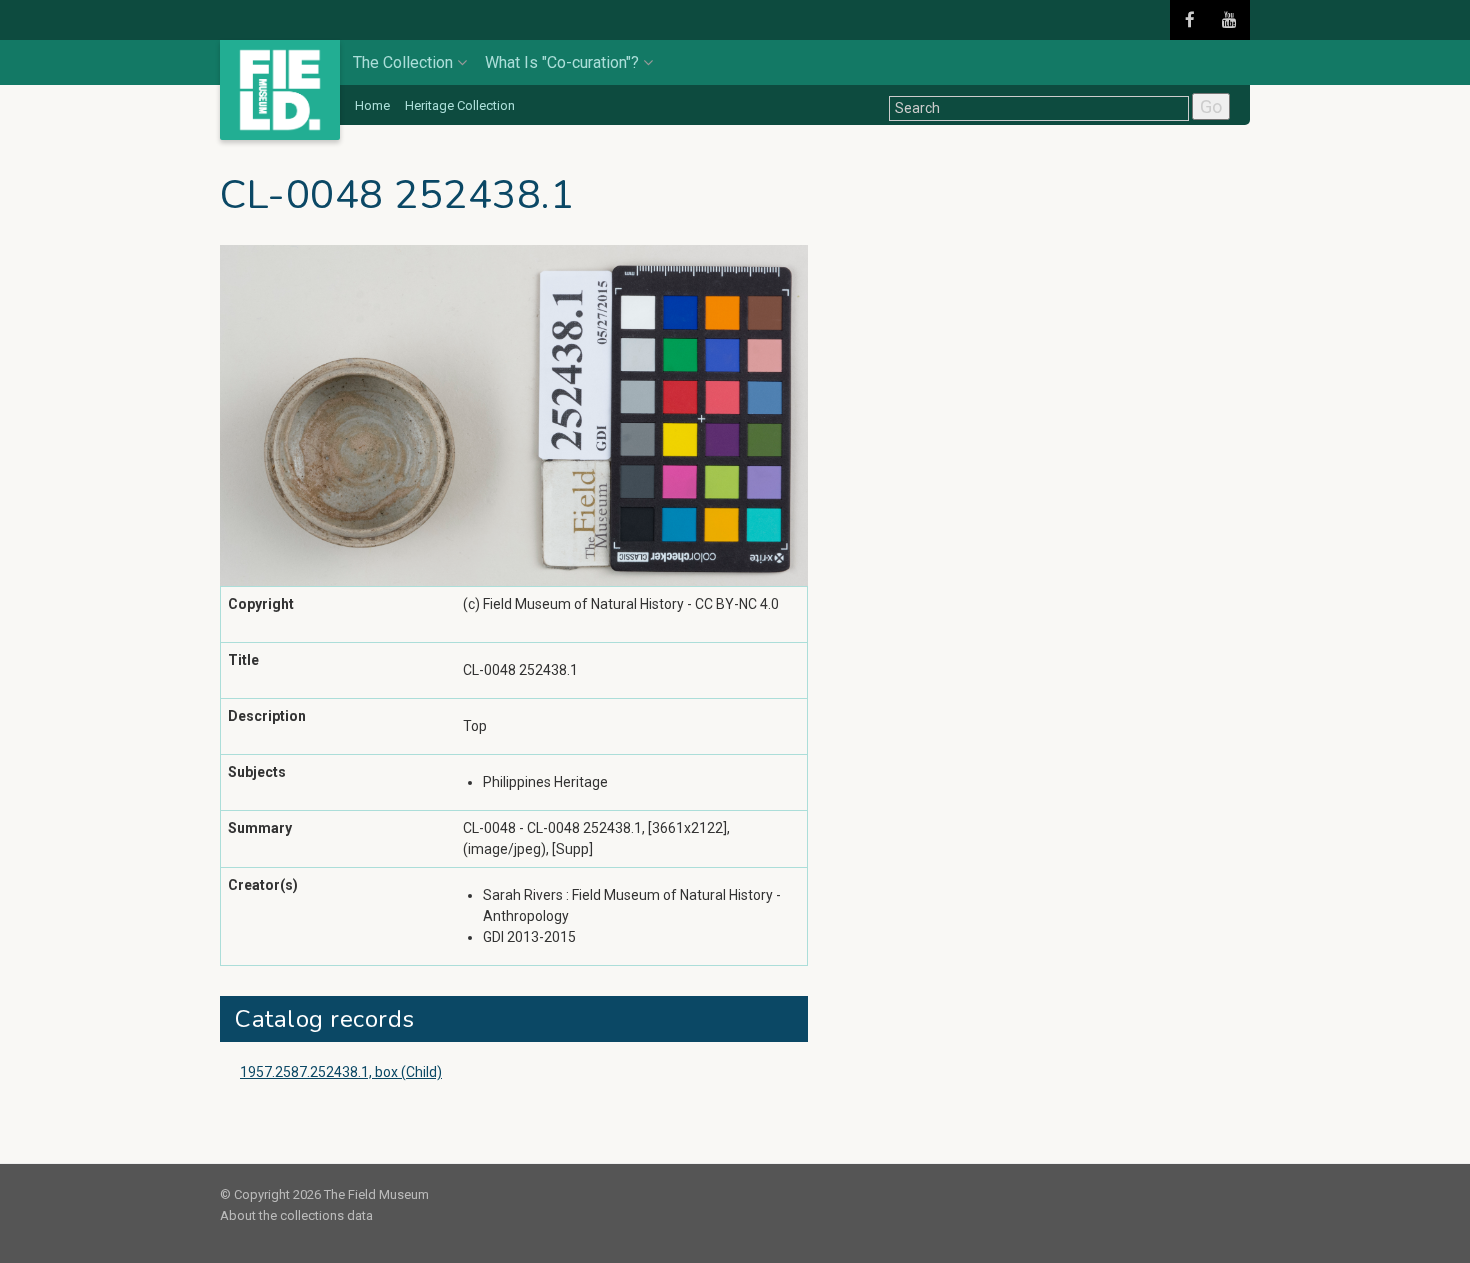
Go (1211, 106)
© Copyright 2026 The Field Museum (324, 1194)
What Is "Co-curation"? (562, 62)
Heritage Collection (460, 105)
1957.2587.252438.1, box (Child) (341, 1072)
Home (372, 105)
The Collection (403, 62)
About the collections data (296, 1215)
